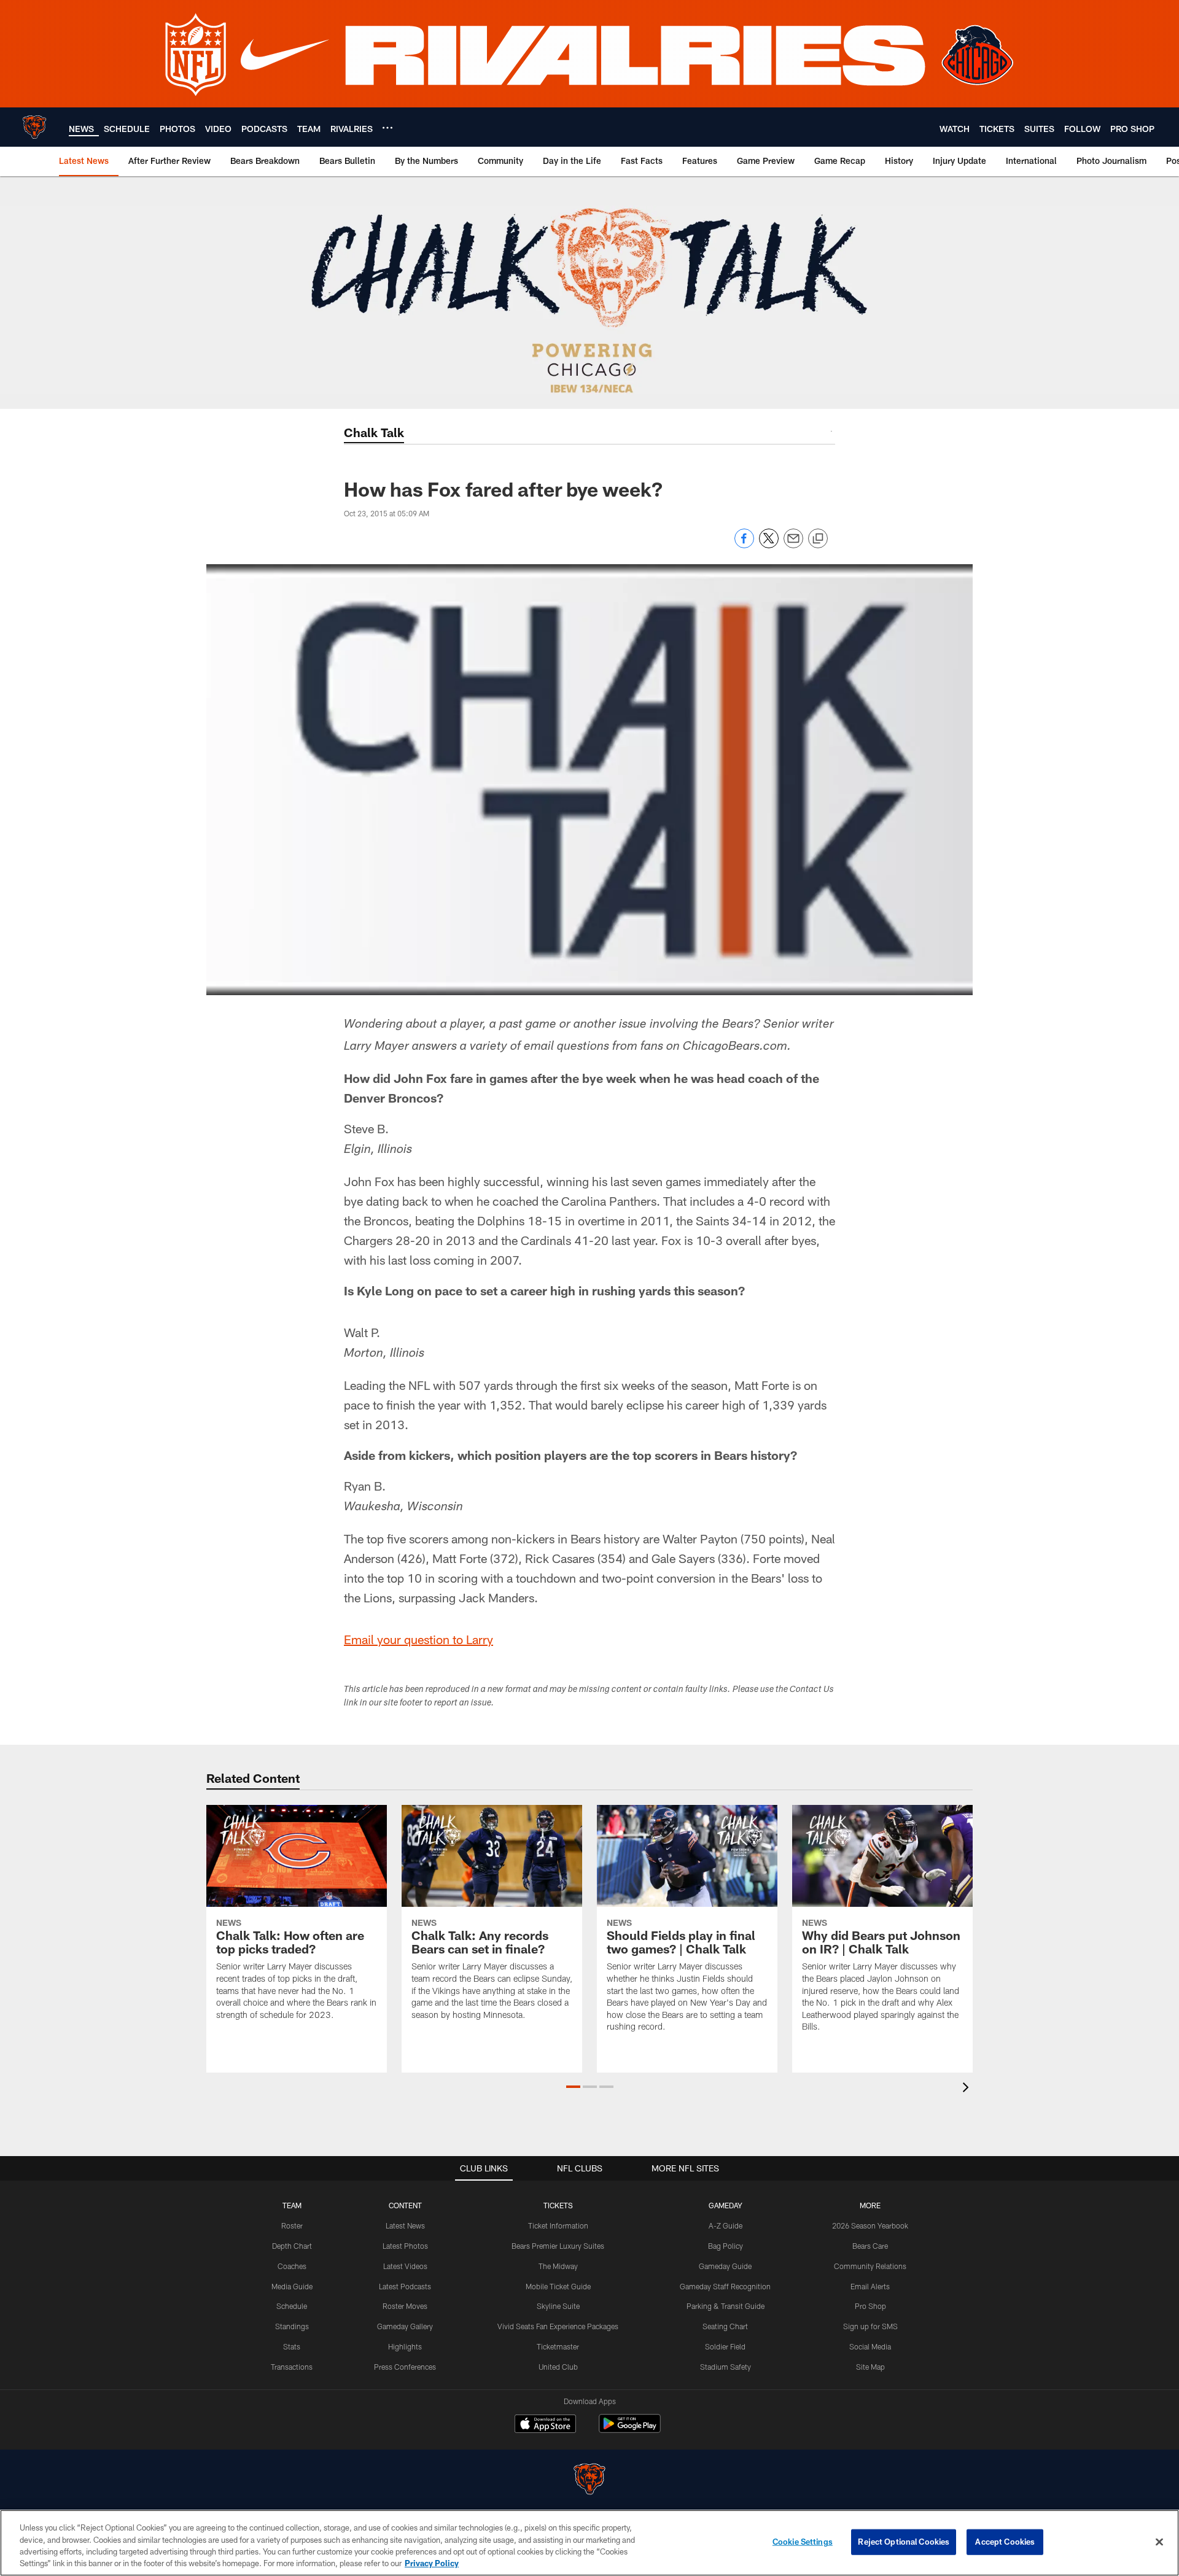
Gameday (726, 2205)
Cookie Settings (803, 2542)
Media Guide (292, 2286)
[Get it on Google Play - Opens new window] (630, 2430)
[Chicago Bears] (589, 2481)
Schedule (292, 2306)
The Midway (558, 2266)
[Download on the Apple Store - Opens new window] (545, 2425)
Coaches (292, 2266)
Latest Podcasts (405, 2286)
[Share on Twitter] (769, 545)
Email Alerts (870, 2286)
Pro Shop (870, 2306)
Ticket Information (558, 2225)
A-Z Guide (726, 2225)
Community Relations (870, 2266)
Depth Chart (292, 2246)
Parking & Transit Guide (726, 2306)
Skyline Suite (558, 2306)
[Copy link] (818, 539)
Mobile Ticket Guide (558, 2286)
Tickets (558, 2205)
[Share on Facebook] (744, 545)
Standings (292, 2326)
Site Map (870, 2367)
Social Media (870, 2346)
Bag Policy (726, 2246)
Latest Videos (405, 2266)
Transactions (292, 2367)
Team (292, 2205)
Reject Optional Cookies (904, 2542)
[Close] (1159, 2542)
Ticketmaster (558, 2346)
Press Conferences (405, 2367)
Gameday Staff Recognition (725, 2286)
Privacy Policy (432, 2563)
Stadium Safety (726, 2367)
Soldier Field (725, 2346)
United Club (558, 2367)
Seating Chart (725, 2326)
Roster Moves (405, 2306)
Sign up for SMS (870, 2326)
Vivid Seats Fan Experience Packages (558, 2326)
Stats (292, 2346)
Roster (292, 2225)
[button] (573, 2087)
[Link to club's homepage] (34, 127)
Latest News (405, 2225)
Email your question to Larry (418, 1639)
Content (405, 2205)
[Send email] (793, 545)
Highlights (405, 2346)
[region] (589, 2543)
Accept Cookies (1005, 2542)
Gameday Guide (725, 2266)
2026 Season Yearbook (870, 2225)
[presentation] (968, 2089)
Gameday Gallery (405, 2326)
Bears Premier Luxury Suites (558, 2246)
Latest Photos (405, 2246)
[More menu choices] (387, 128)
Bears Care (870, 2246)
